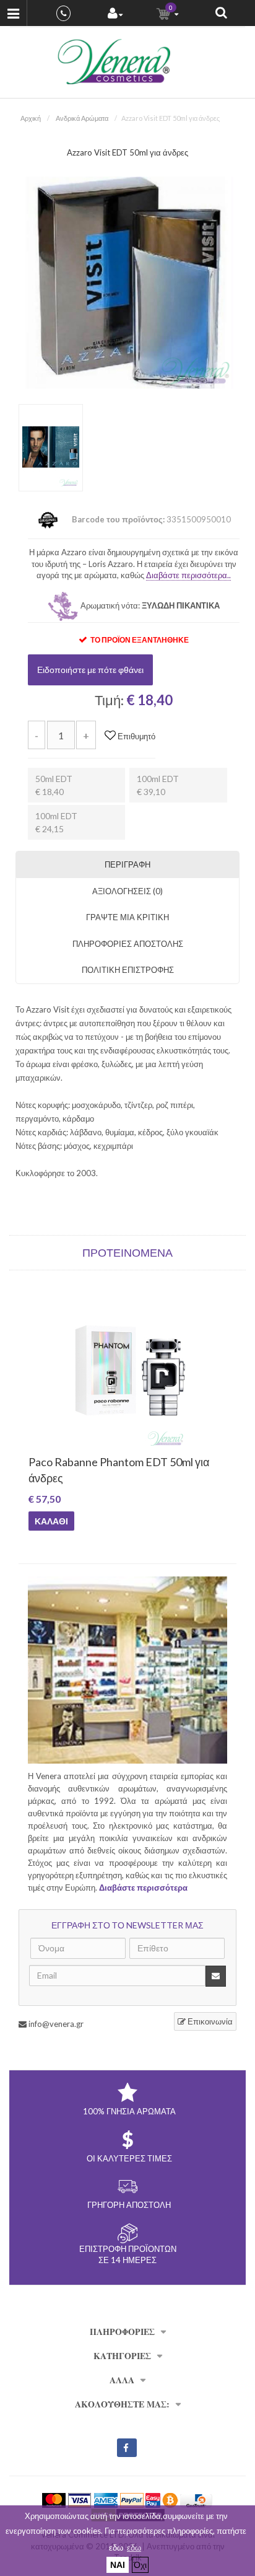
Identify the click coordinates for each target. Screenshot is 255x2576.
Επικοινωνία (209, 2021)
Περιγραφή (127, 864)
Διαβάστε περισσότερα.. (188, 575)
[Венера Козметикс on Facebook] (127, 2448)
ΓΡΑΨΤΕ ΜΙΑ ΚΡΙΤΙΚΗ (127, 917)
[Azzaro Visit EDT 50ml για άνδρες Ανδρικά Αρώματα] (127, 282)
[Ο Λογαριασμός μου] (115, 15)
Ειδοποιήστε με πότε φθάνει (90, 670)
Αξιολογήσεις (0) (127, 891)
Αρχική (31, 118)
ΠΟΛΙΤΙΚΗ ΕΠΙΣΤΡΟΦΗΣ (128, 970)
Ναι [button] (118, 2565)
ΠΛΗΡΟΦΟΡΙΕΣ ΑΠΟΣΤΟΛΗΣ (128, 944)
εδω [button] (134, 2547)
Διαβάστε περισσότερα (143, 1888)
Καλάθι (51, 1521)
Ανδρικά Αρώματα (82, 118)
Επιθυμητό (136, 736)
